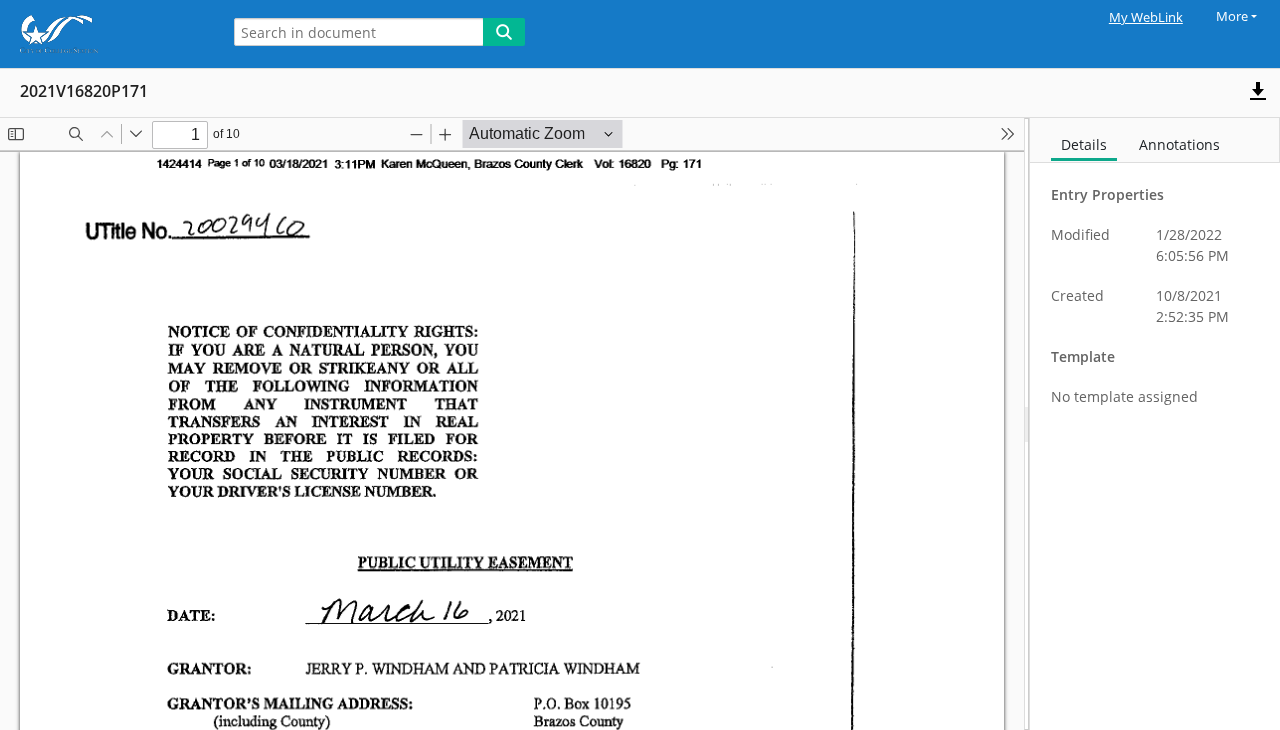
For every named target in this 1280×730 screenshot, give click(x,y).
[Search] (504, 32)
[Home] (105, 34)
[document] (1155, 424)
